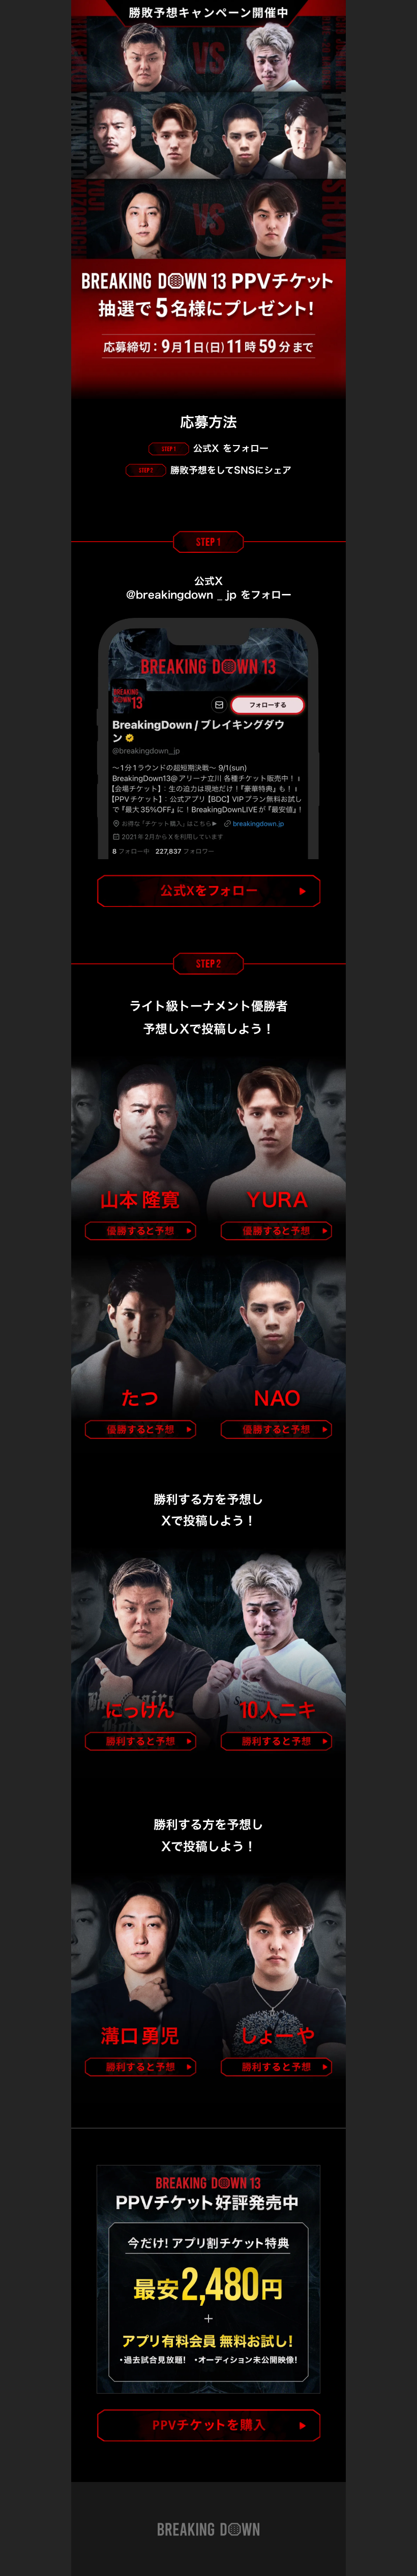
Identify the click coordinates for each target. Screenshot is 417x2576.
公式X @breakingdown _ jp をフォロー (209, 588)
